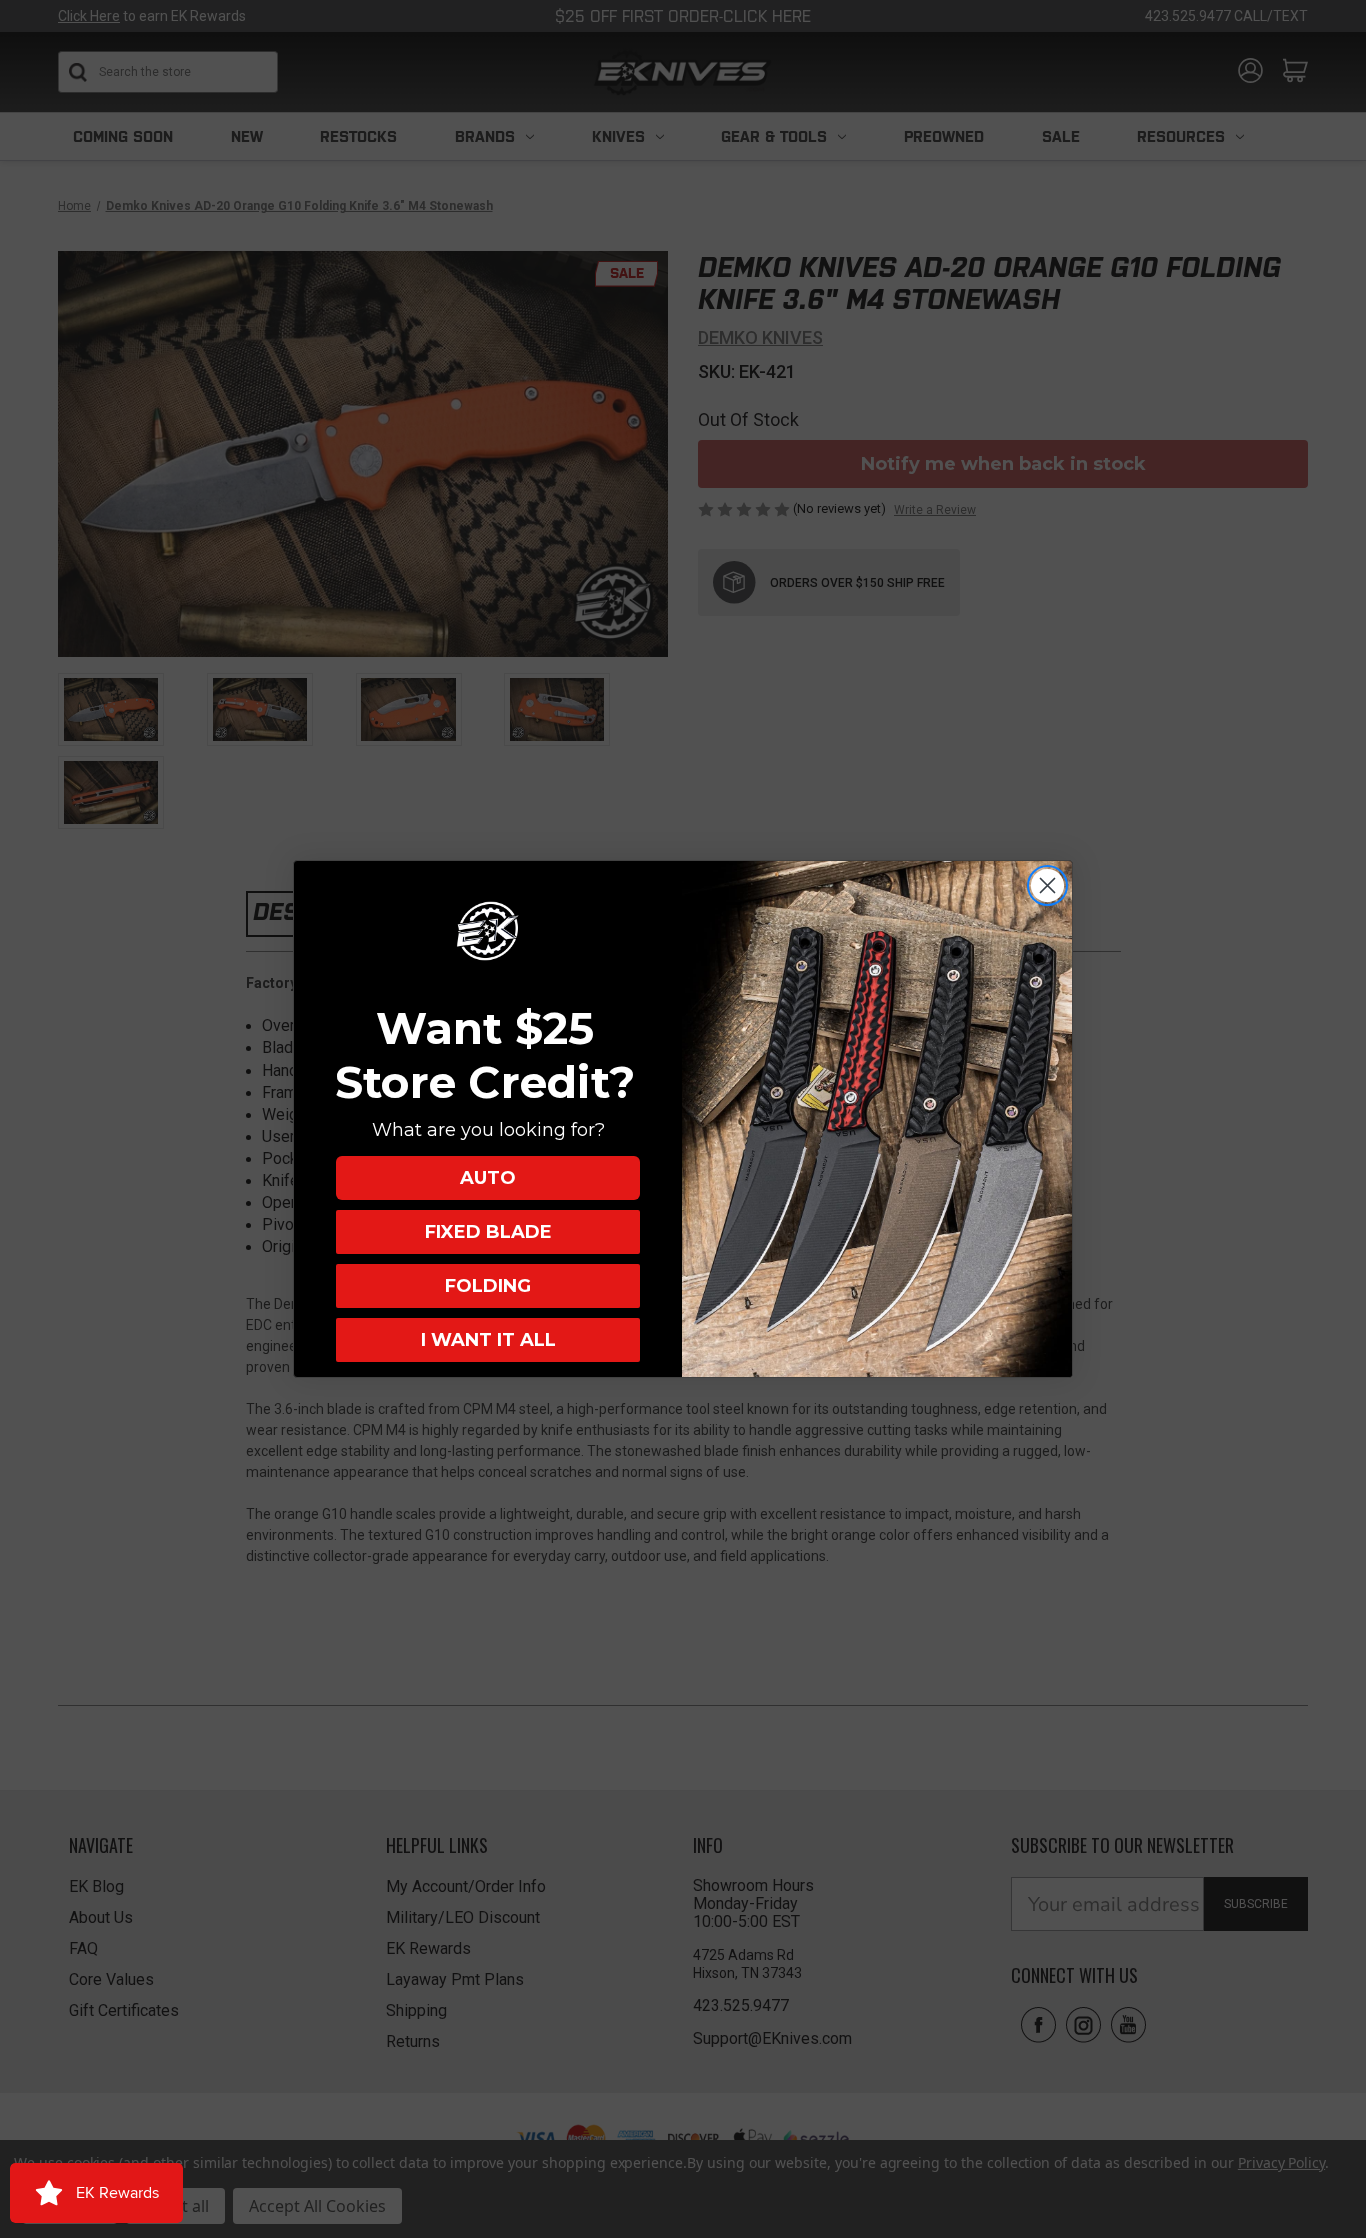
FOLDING (488, 1286)
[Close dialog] (1047, 885)
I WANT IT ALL (488, 1340)
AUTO (488, 1178)
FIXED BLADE (488, 1232)
